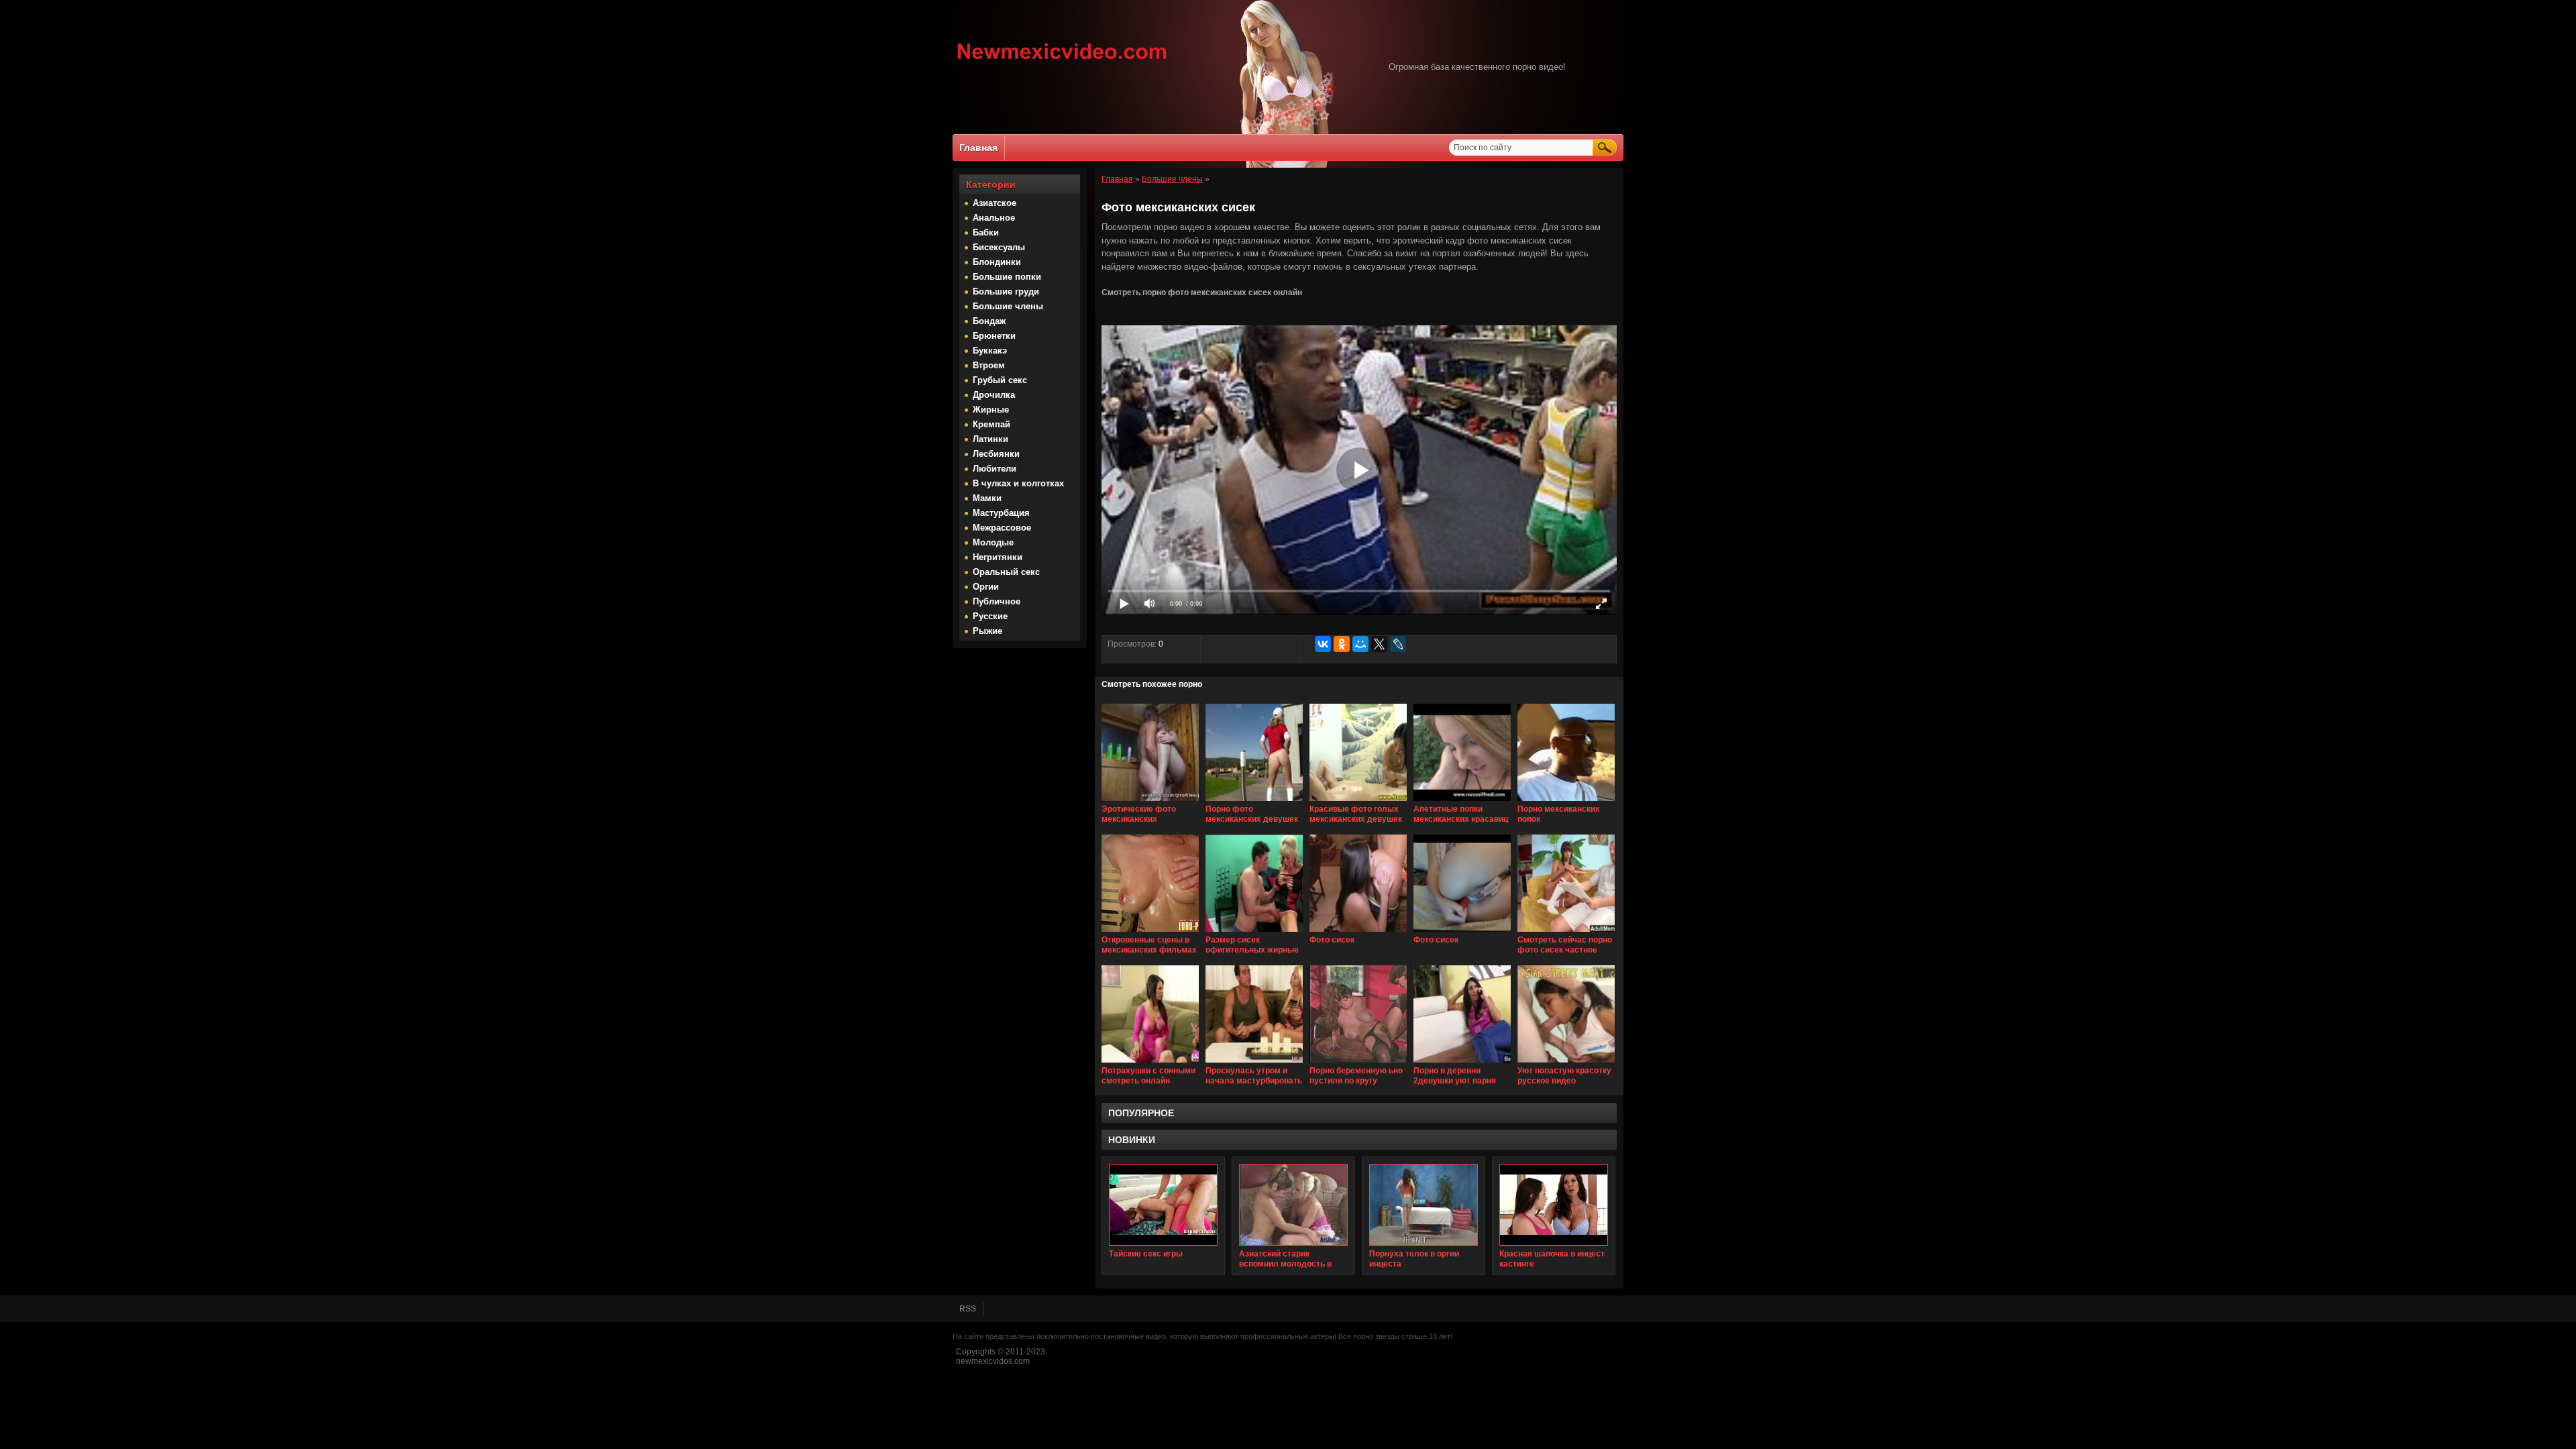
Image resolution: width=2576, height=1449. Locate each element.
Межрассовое (1002, 528)
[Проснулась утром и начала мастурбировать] (1254, 1063)
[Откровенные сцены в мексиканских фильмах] (1150, 932)
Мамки (987, 498)
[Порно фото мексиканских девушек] (1254, 802)
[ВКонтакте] (1323, 644)
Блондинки (997, 262)
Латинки (990, 439)
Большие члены (1008, 306)
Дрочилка (994, 395)
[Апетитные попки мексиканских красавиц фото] (1462, 802)
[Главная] (1062, 61)
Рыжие (987, 631)
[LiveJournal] (1398, 644)
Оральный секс (1006, 572)
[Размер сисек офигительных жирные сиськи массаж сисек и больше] (1254, 932)
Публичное (997, 601)
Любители (995, 469)
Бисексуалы (999, 247)
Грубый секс (1000, 380)
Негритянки (998, 557)
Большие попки (1007, 277)
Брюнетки (994, 336)
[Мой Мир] (1360, 644)
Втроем (989, 365)
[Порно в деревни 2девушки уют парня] (1462, 1063)
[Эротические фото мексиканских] (1150, 802)
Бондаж (989, 321)
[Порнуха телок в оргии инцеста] (1424, 1205)
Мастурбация (1001, 513)
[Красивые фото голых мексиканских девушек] (1358, 802)
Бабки (986, 232)
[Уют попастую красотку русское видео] (1566, 1063)
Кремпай (991, 424)
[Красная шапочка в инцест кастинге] (1554, 1205)
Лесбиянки (996, 454)
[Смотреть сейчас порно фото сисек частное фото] (1566, 932)
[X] (1379, 644)
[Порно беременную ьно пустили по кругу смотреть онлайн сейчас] (1358, 1063)
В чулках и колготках (1018, 483)
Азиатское (995, 203)
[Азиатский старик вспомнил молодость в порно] (1293, 1205)
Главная (978, 148)
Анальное (994, 218)
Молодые (993, 542)
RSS (968, 1309)
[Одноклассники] (1342, 644)
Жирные (991, 410)
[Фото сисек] (1358, 932)
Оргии (986, 587)
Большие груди (1006, 291)
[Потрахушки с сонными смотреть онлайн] (1150, 1063)
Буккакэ (990, 351)
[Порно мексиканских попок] (1566, 802)
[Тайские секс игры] (1163, 1205)
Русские (990, 616)
